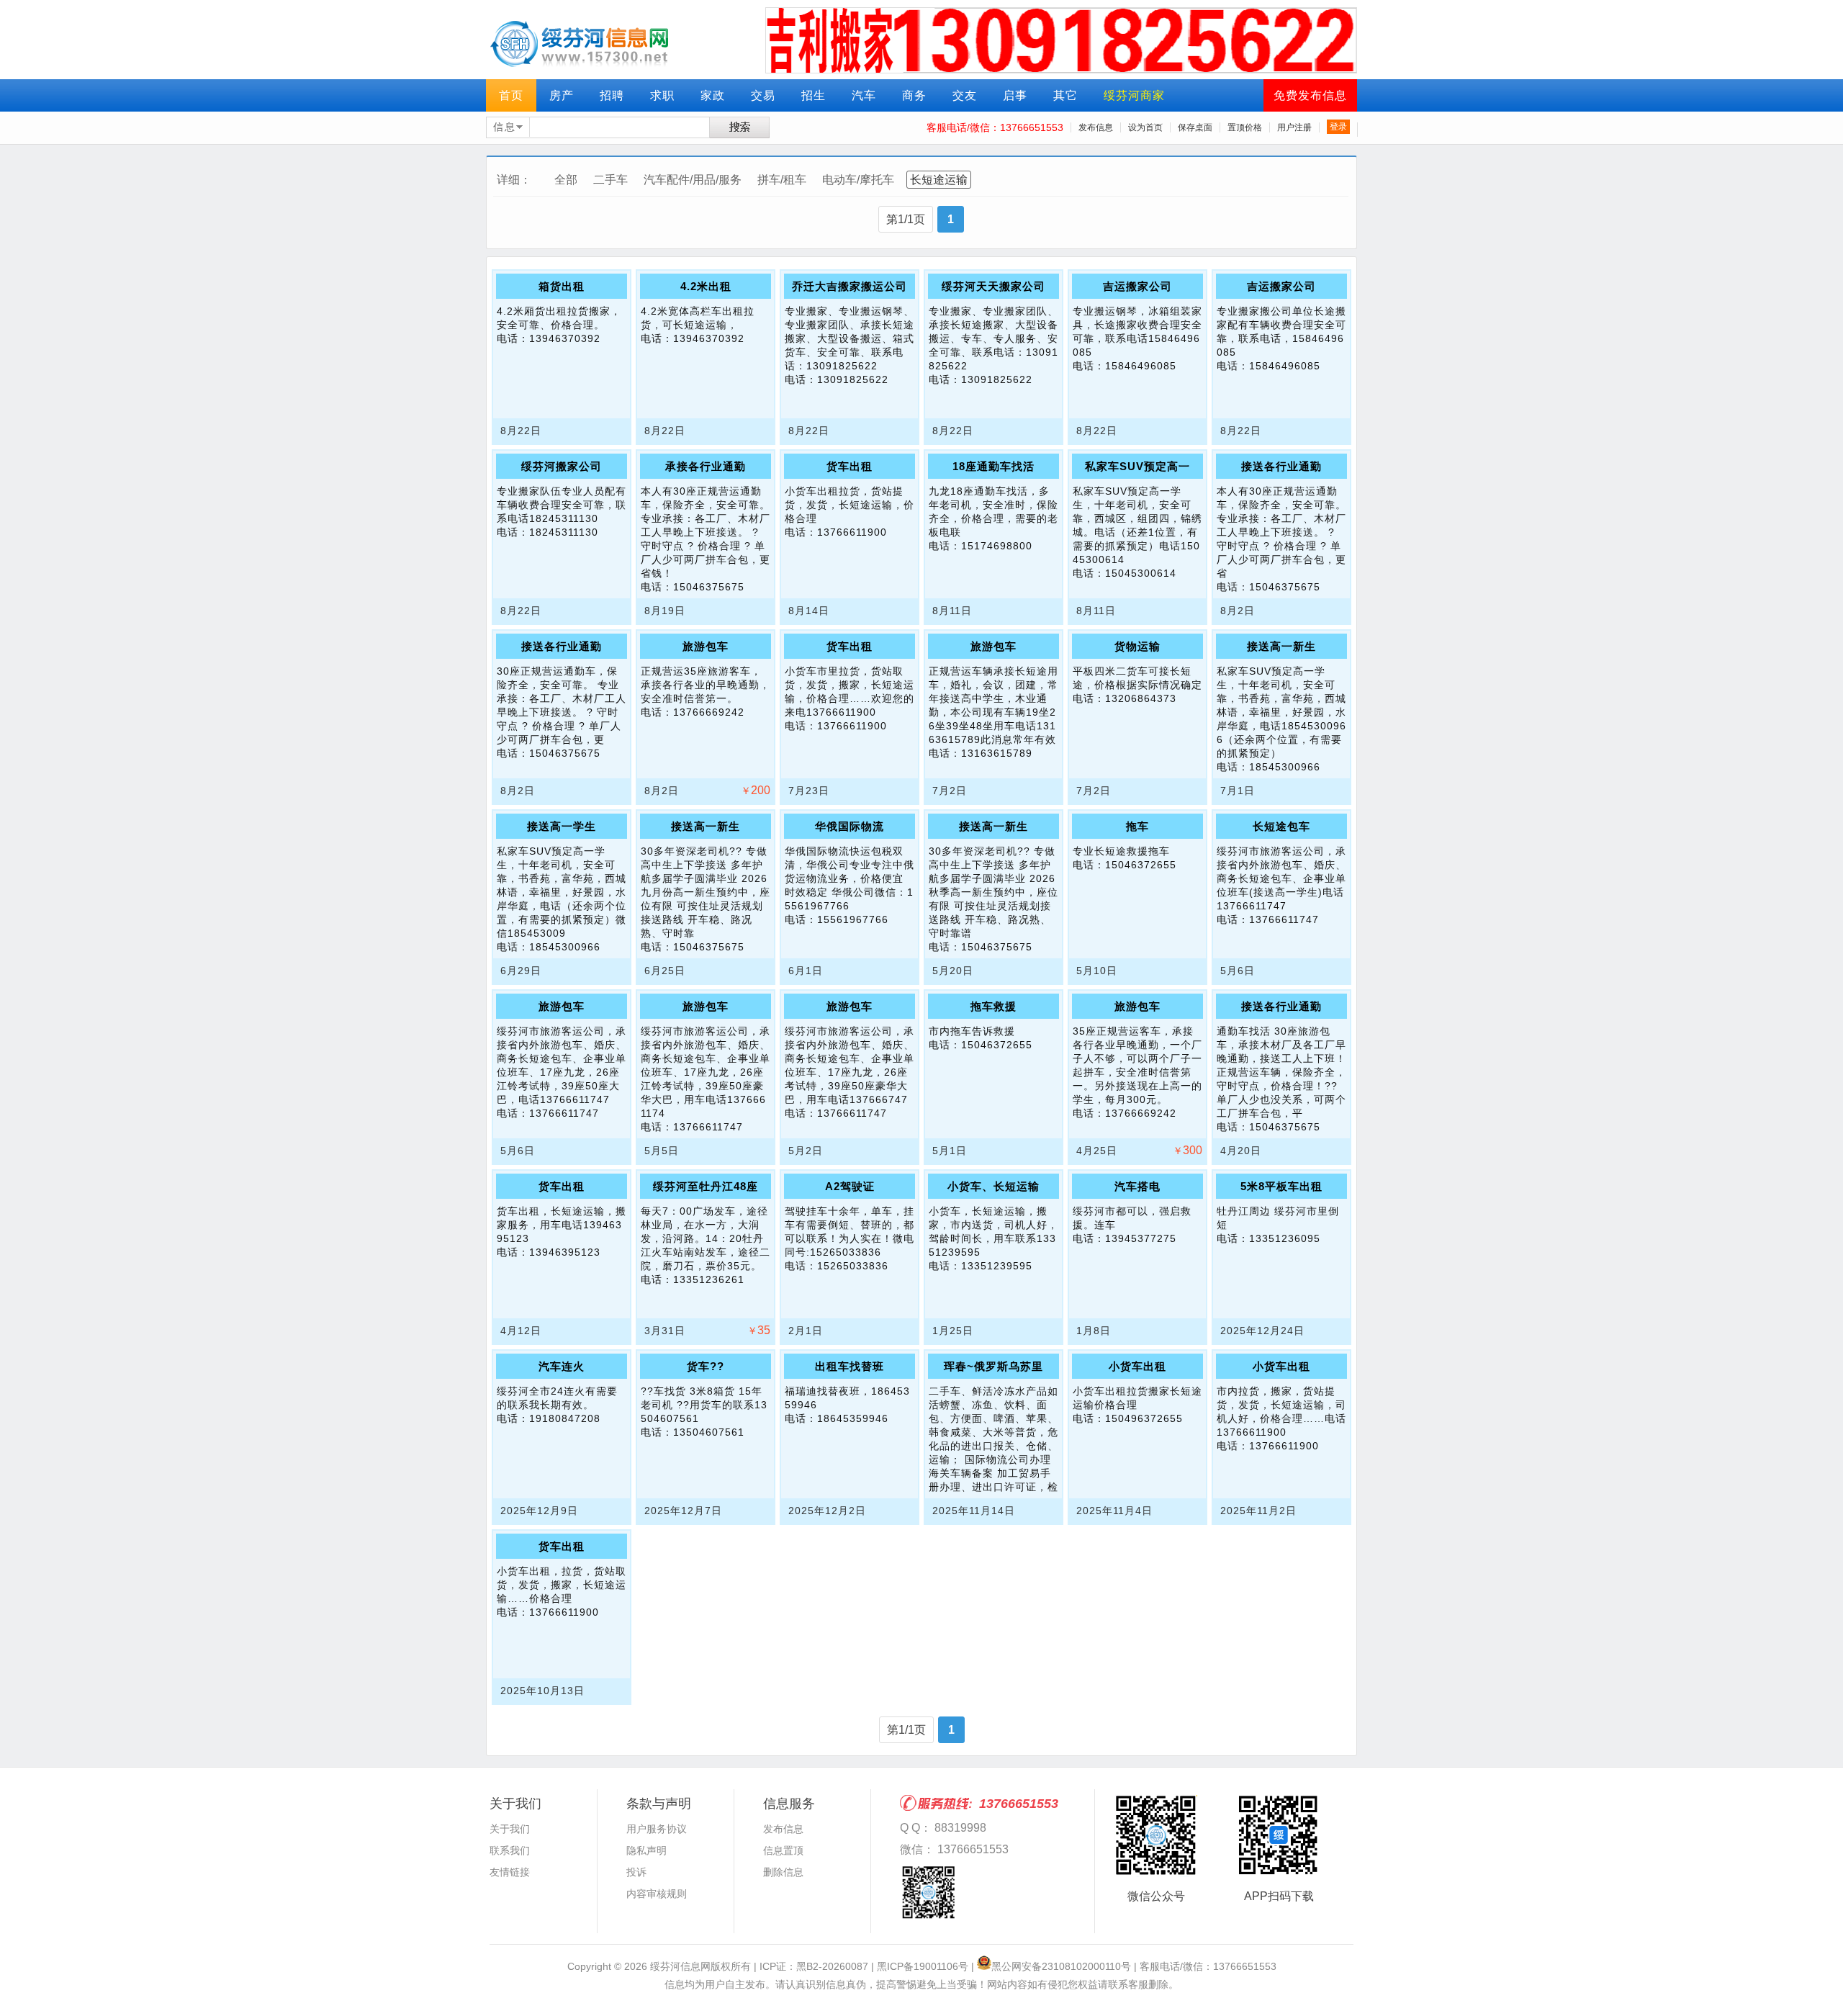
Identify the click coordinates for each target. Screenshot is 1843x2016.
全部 (566, 180)
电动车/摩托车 (858, 180)
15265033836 (853, 1266)
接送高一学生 (562, 826)
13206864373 (1141, 698)
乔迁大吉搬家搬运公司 (850, 286)
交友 (965, 95)
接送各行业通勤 (1281, 466)
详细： (514, 180)
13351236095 (1285, 1238)
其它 (1065, 95)
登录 (1338, 127)
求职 (662, 95)
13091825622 (853, 379)
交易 (763, 95)
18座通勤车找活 (993, 466)
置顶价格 (1245, 127)
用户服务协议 (657, 1829)
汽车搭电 (1137, 1186)
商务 (914, 95)
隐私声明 (646, 1850)
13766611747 (1284, 919)
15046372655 (1141, 865)
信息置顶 (783, 1850)
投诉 (636, 1872)
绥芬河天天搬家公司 (993, 286)
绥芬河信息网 (680, 1966)
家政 (713, 95)
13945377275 (1141, 1238)
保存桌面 (1195, 127)
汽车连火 (562, 1366)
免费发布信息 (1310, 95)
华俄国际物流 (850, 826)
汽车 (864, 95)
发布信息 (1096, 127)
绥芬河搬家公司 (562, 466)
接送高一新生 (1281, 646)
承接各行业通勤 (706, 466)
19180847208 (565, 1418)
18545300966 (1285, 767)
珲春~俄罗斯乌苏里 (993, 1366)
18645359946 (853, 1418)
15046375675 (709, 587)
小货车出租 (1137, 1366)
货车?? (706, 1366)
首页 (511, 95)
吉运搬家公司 (1137, 286)
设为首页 (1145, 127)
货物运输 (1137, 646)
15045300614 (1141, 573)
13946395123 (565, 1252)
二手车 (610, 180)
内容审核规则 (657, 1894)
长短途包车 (1281, 826)
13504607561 (709, 1432)
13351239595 (997, 1266)
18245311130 (564, 532)
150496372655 (1144, 1418)
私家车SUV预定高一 (1137, 466)
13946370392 (565, 338)
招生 (814, 95)
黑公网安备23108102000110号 (1061, 1966)
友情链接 (510, 1872)
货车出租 (850, 466)
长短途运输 (939, 180)
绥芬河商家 (1134, 95)
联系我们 (510, 1850)
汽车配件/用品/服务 (693, 180)
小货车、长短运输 (993, 1186)
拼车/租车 (782, 180)
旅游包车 (706, 646)
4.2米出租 (706, 286)
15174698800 (997, 546)
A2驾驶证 (850, 1186)
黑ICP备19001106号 (923, 1966)
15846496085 (1141, 366)
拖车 (1137, 826)
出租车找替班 (850, 1366)
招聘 (612, 95)
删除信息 (783, 1872)
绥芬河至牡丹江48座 (706, 1186)
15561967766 (853, 919)
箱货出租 (562, 286)
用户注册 (1294, 127)
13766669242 (709, 712)
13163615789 (997, 753)
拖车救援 (993, 1006)
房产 (562, 95)
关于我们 (510, 1829)
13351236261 (709, 1279)
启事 (1015, 95)
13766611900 (852, 532)
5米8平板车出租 (1281, 1186)
